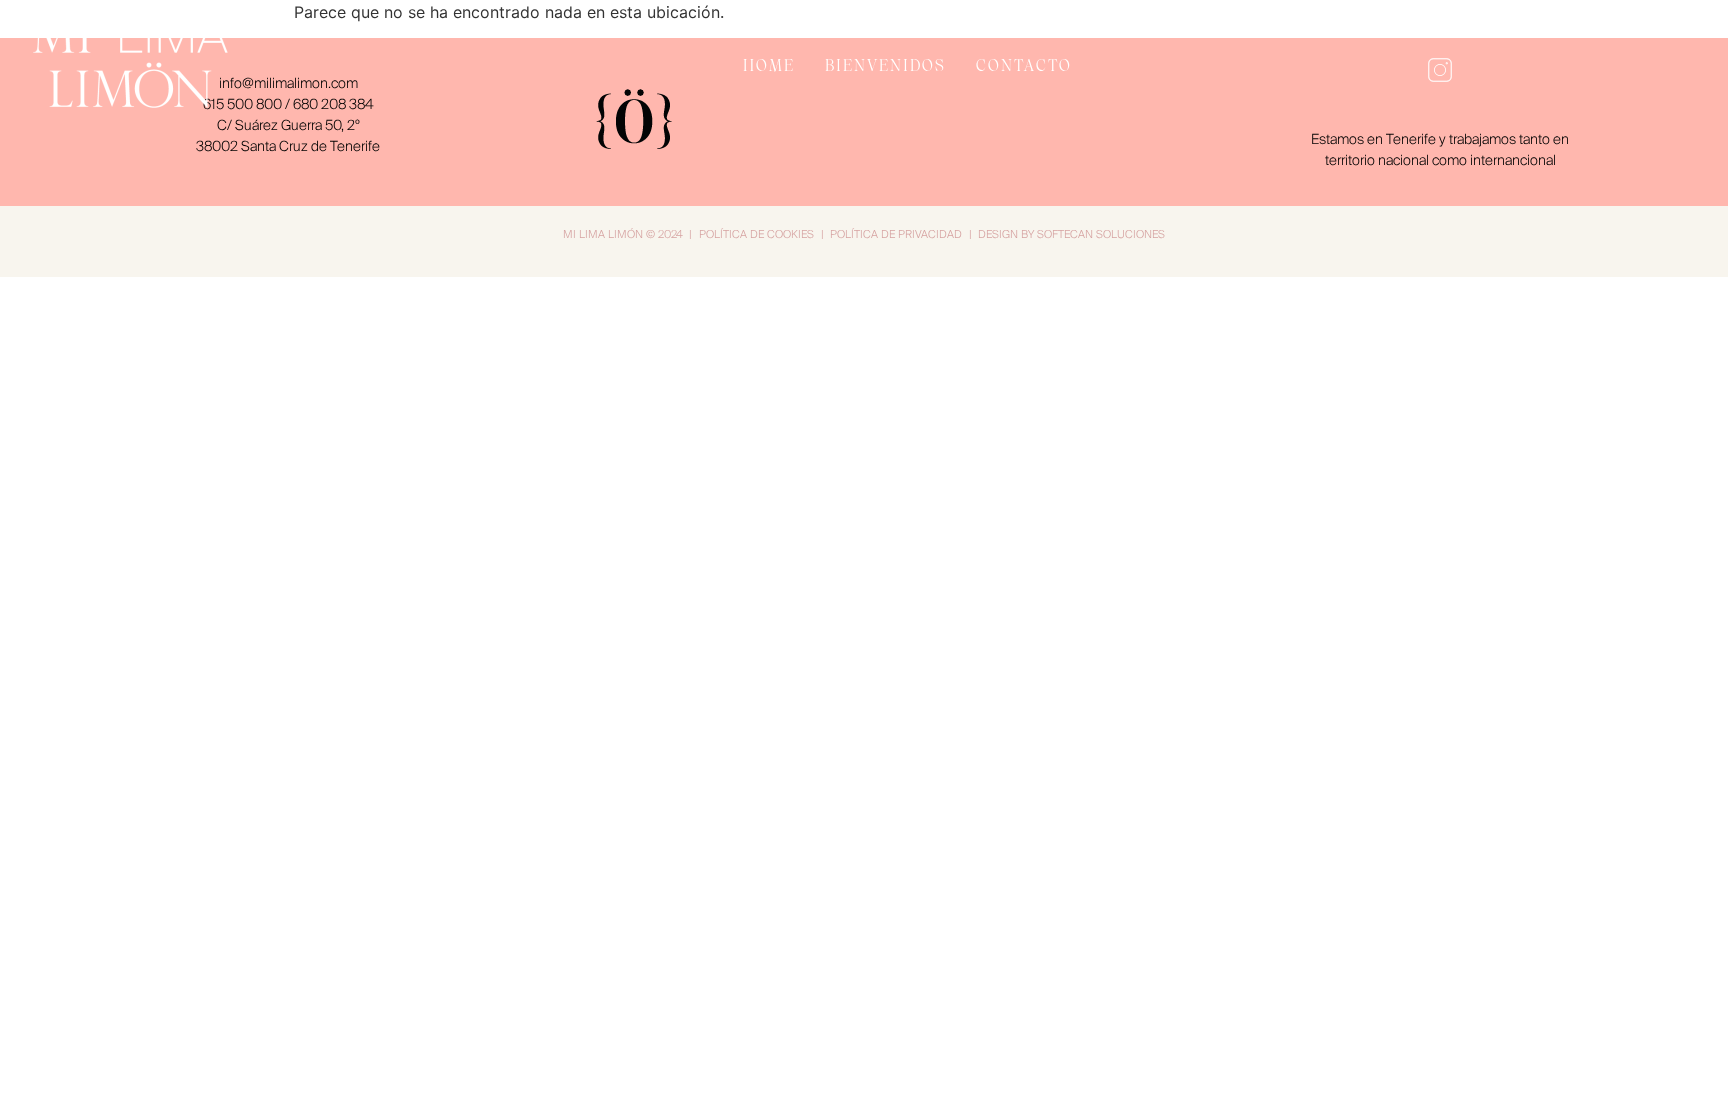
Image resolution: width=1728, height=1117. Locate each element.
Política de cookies (756, 234)
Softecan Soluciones (1101, 234)
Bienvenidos (885, 65)
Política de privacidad (896, 234)
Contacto (1024, 65)
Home (769, 65)
